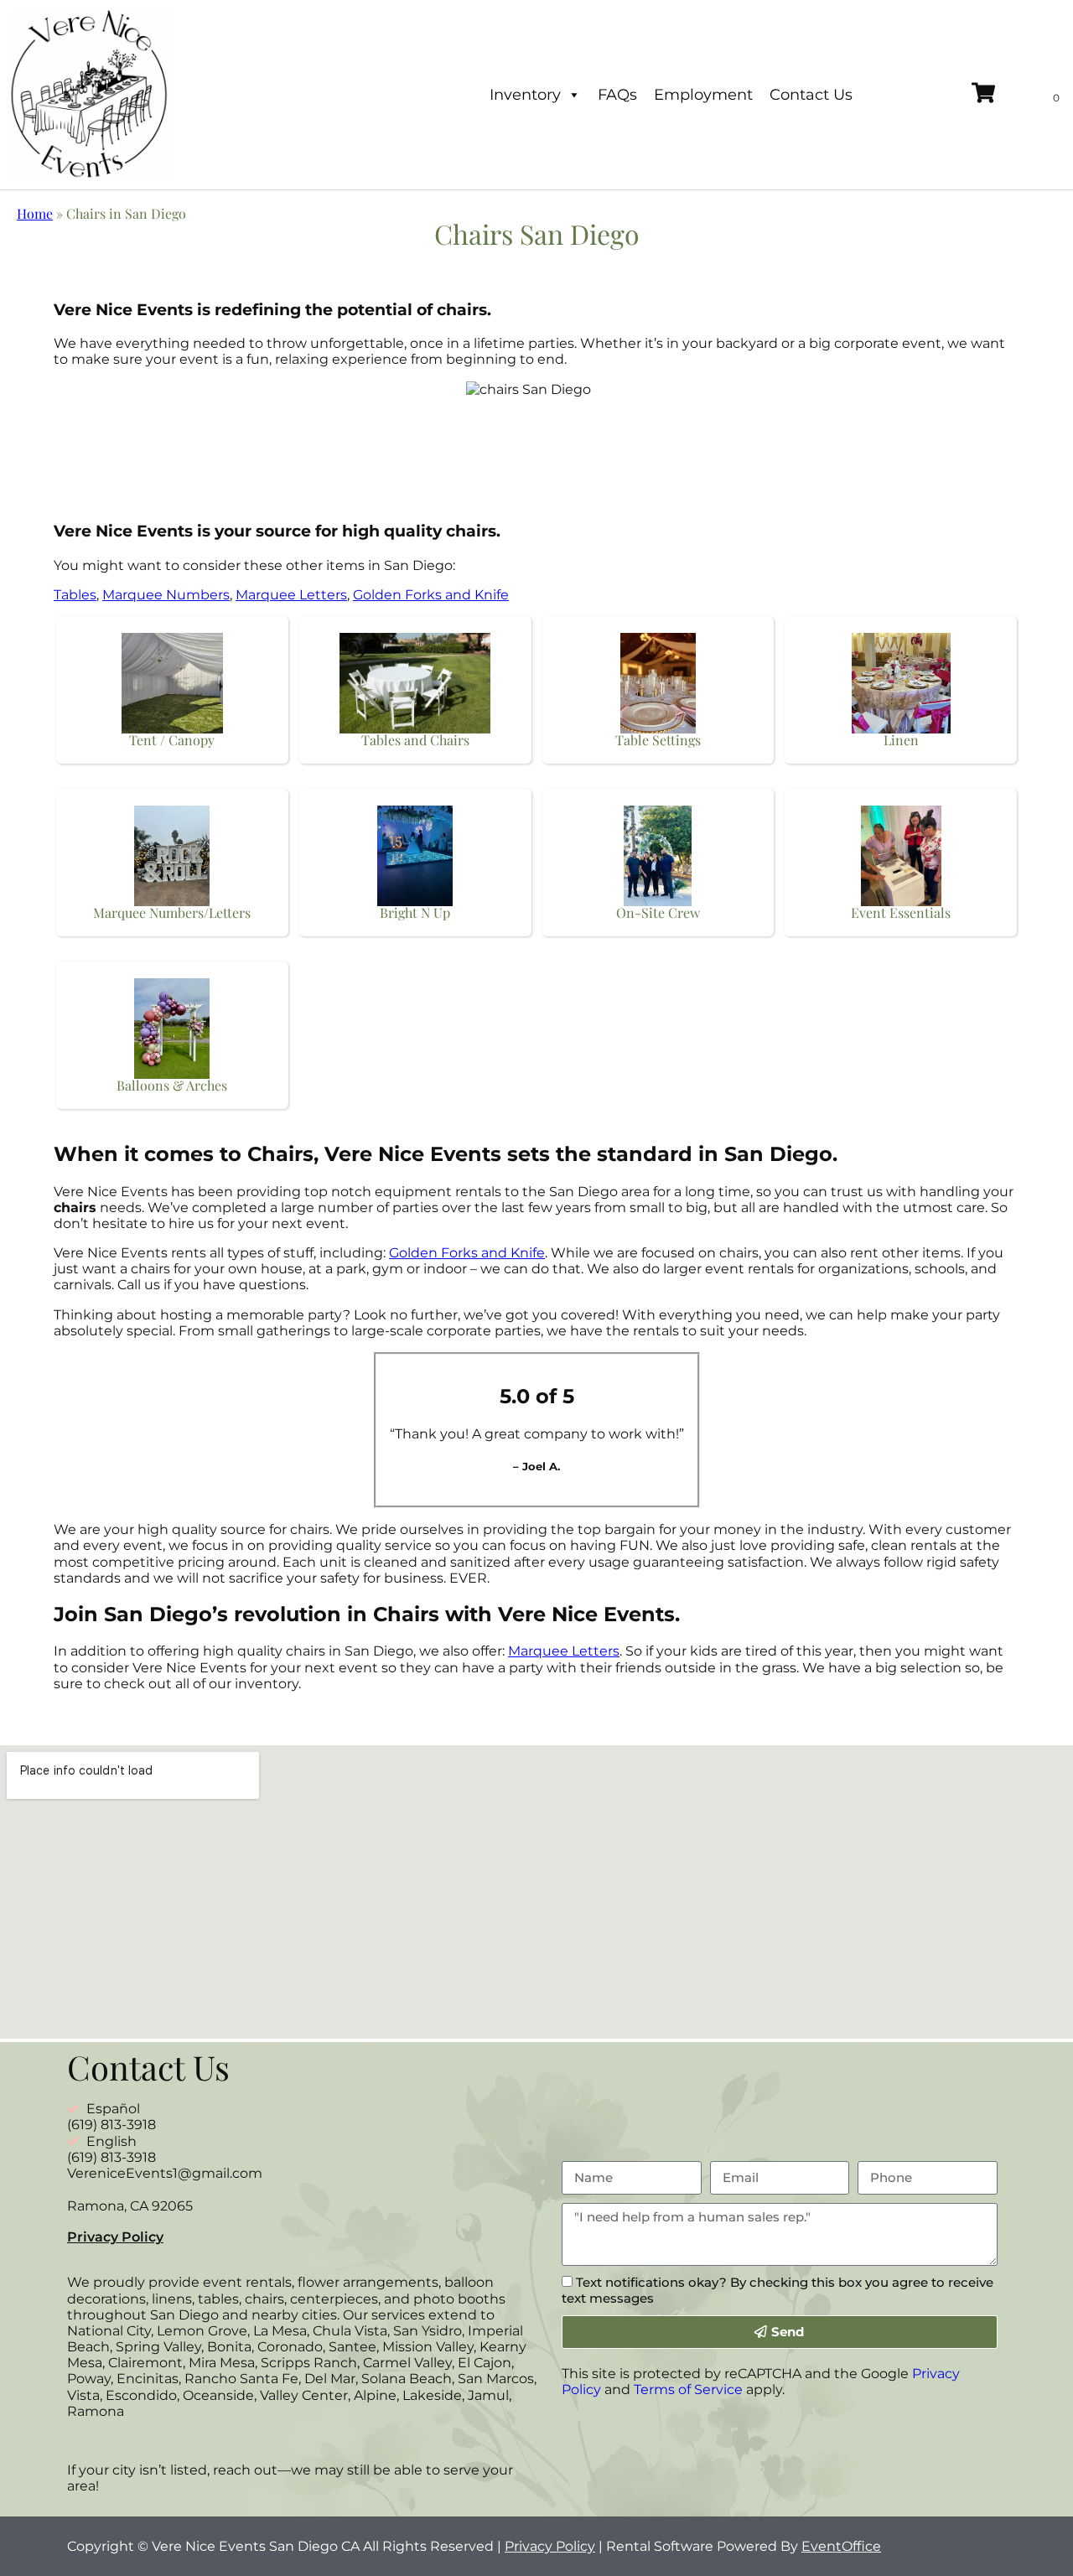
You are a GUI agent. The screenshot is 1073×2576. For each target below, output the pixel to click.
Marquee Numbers (166, 595)
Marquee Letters (291, 595)
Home (35, 213)
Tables (75, 595)
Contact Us (811, 95)
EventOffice (841, 2546)
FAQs (617, 95)
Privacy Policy (115, 2237)
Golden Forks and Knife (431, 595)
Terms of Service (688, 2389)
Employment (703, 95)
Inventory (525, 95)
